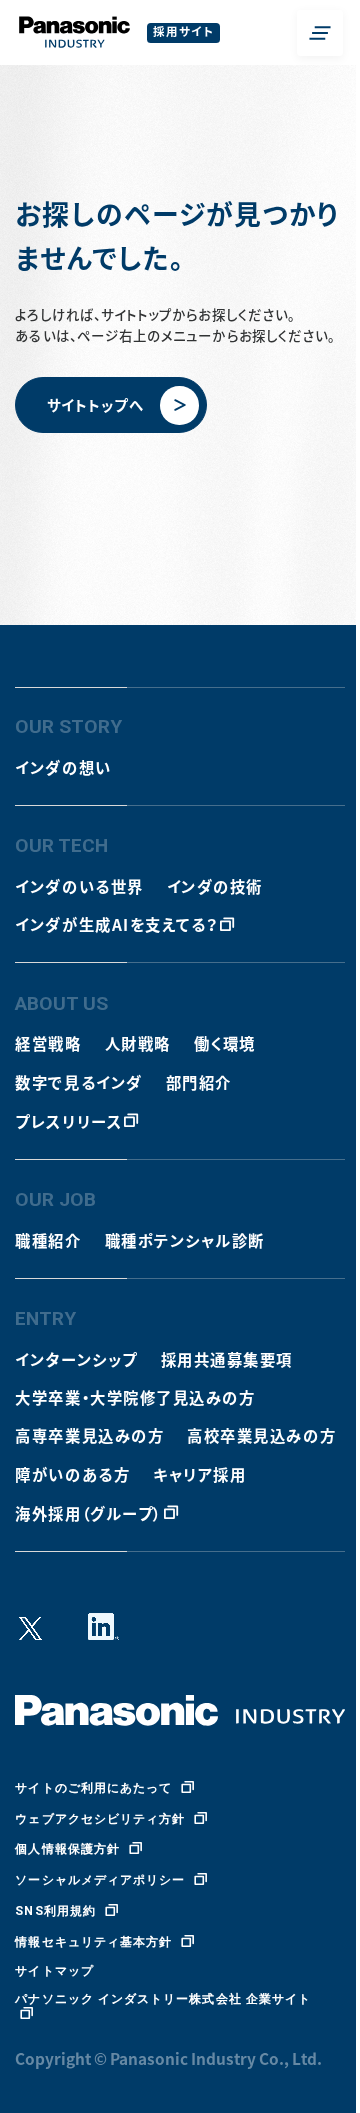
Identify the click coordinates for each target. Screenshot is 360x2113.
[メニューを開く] (320, 33)
